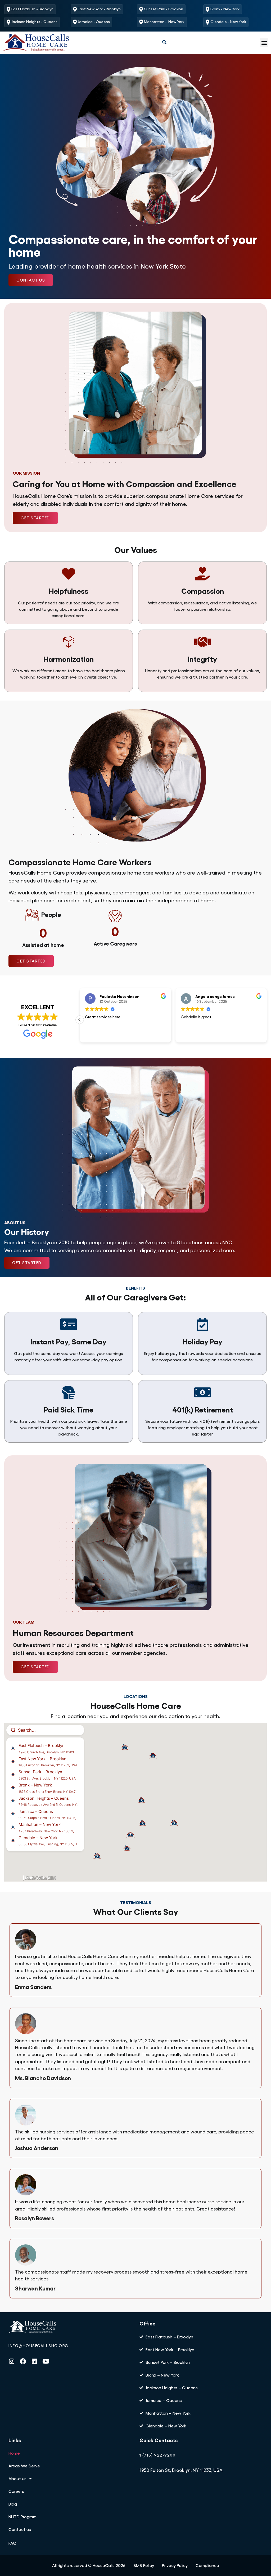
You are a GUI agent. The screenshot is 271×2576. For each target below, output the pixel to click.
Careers (16, 2491)
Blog (13, 2504)
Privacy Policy (175, 2565)
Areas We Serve (24, 2466)
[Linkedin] (34, 2361)
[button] (226, 22)
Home (14, 2453)
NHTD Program (22, 2517)
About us (17, 2478)
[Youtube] (46, 2361)
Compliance (207, 2565)
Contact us (20, 2529)
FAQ (12, 2543)
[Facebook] (23, 2361)
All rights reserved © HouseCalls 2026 (89, 2565)
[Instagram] (12, 2361)
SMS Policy (144, 2565)
